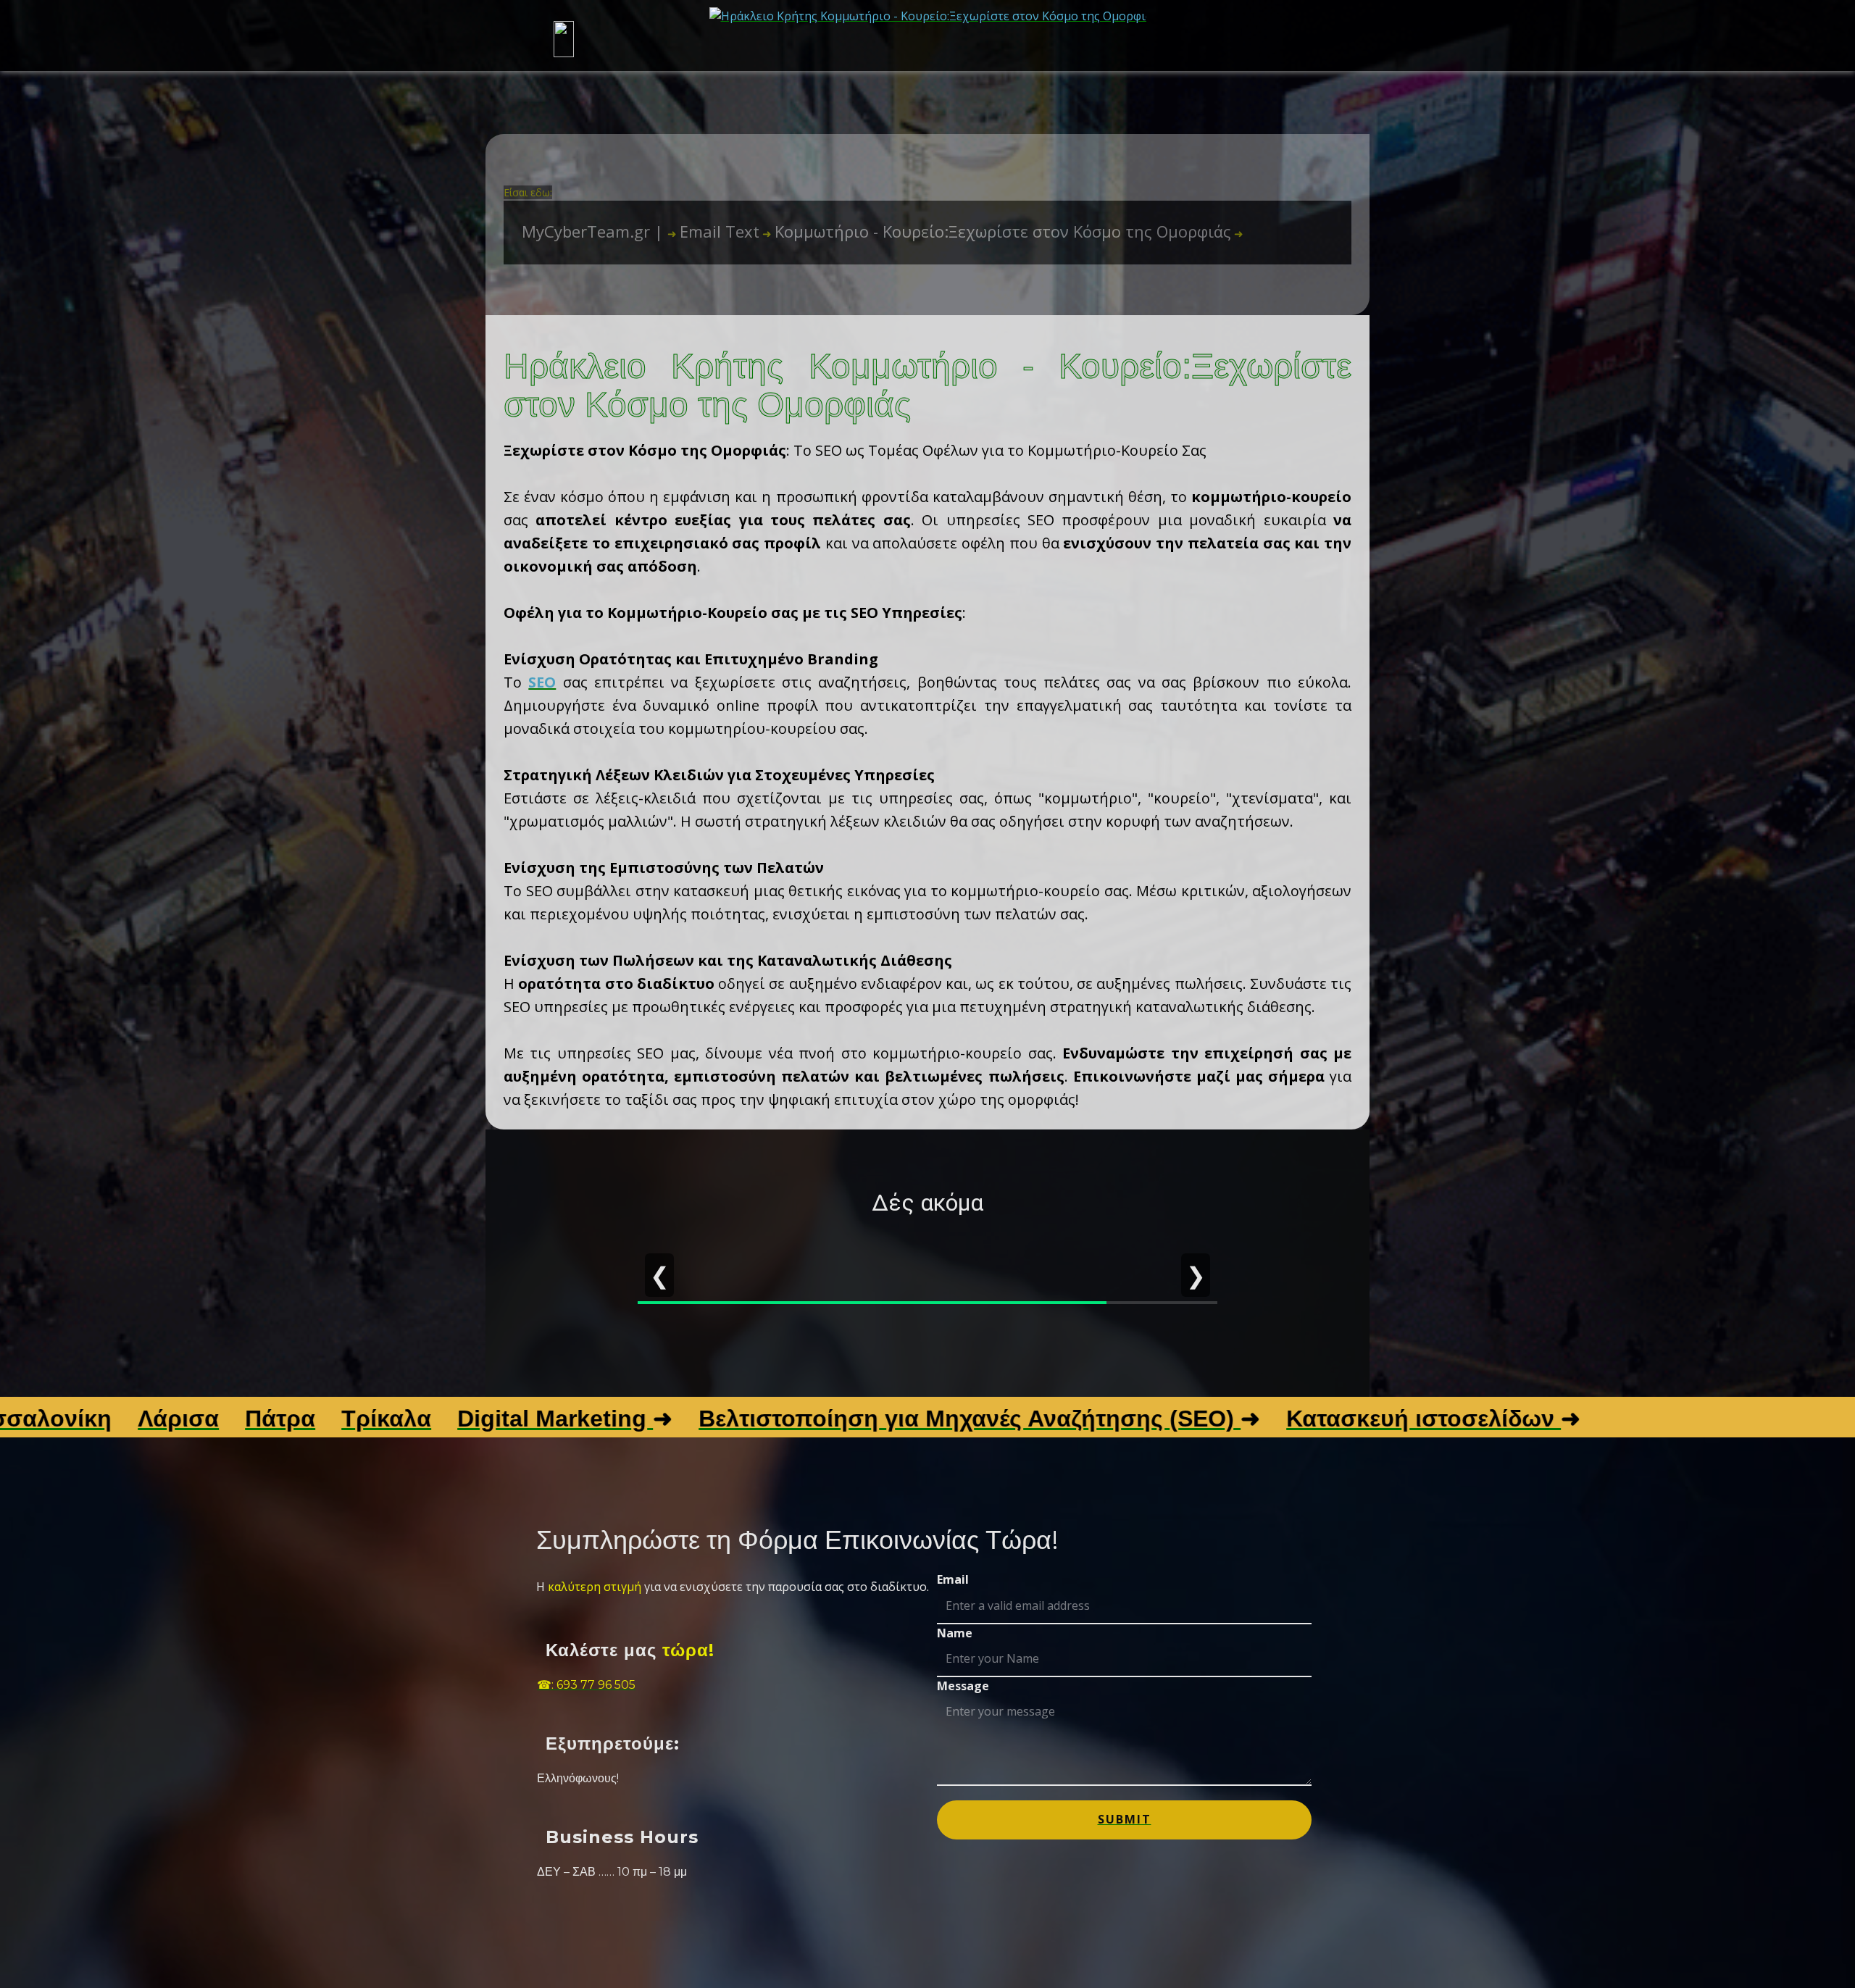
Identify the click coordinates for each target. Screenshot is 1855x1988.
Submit (1125, 1819)
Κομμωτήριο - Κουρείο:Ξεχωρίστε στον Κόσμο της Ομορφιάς (997, 231)
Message (963, 1686)
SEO (542, 682)
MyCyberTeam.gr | (595, 231)
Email (953, 1579)
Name (955, 1633)
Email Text (713, 231)
